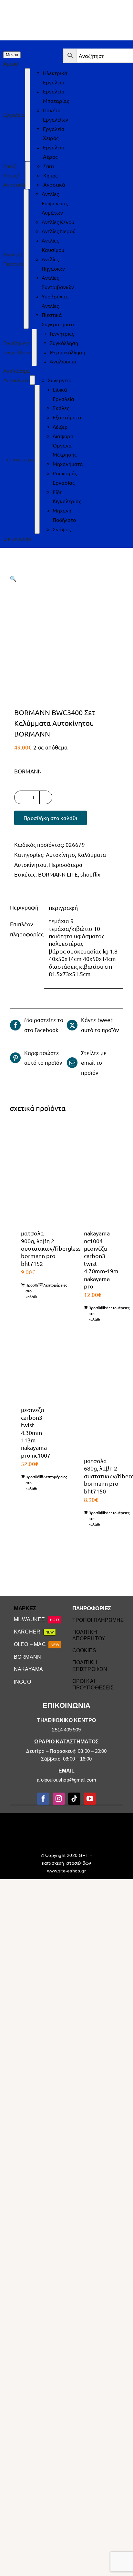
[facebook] (43, 1799)
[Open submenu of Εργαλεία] (27, 115)
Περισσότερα (66, 864)
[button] (13, 578)
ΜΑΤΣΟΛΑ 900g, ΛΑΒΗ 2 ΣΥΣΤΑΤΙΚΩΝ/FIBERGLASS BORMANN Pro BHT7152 (51, 1248)
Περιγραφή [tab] (24, 907)
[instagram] (59, 1799)
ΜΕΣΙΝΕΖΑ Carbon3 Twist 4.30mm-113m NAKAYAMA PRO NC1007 (36, 1432)
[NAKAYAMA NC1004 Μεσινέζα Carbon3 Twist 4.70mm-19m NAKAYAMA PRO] (98, 1172)
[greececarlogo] (68, 1819)
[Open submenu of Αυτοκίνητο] (32, 380)
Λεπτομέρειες (50, 1285)
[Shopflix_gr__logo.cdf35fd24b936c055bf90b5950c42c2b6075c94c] (103, 1819)
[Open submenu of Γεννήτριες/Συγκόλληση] (34, 347)
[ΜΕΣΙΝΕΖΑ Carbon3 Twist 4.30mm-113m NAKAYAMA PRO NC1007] (35, 1374)
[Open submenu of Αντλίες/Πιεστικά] (26, 259)
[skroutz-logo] (31, 1816)
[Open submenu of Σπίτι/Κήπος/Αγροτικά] (28, 175)
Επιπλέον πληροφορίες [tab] (25, 929)
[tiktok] (74, 1799)
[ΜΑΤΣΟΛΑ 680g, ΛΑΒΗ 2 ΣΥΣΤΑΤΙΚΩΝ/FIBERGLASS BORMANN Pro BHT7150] (98, 1400)
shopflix (90, 874)
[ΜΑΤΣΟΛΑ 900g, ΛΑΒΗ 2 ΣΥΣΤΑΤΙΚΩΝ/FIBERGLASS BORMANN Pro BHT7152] (35, 1172)
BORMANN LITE (58, 874)
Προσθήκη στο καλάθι (51, 818)
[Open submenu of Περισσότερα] (37, 459)
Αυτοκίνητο (60, 854)
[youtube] (90, 1799)
